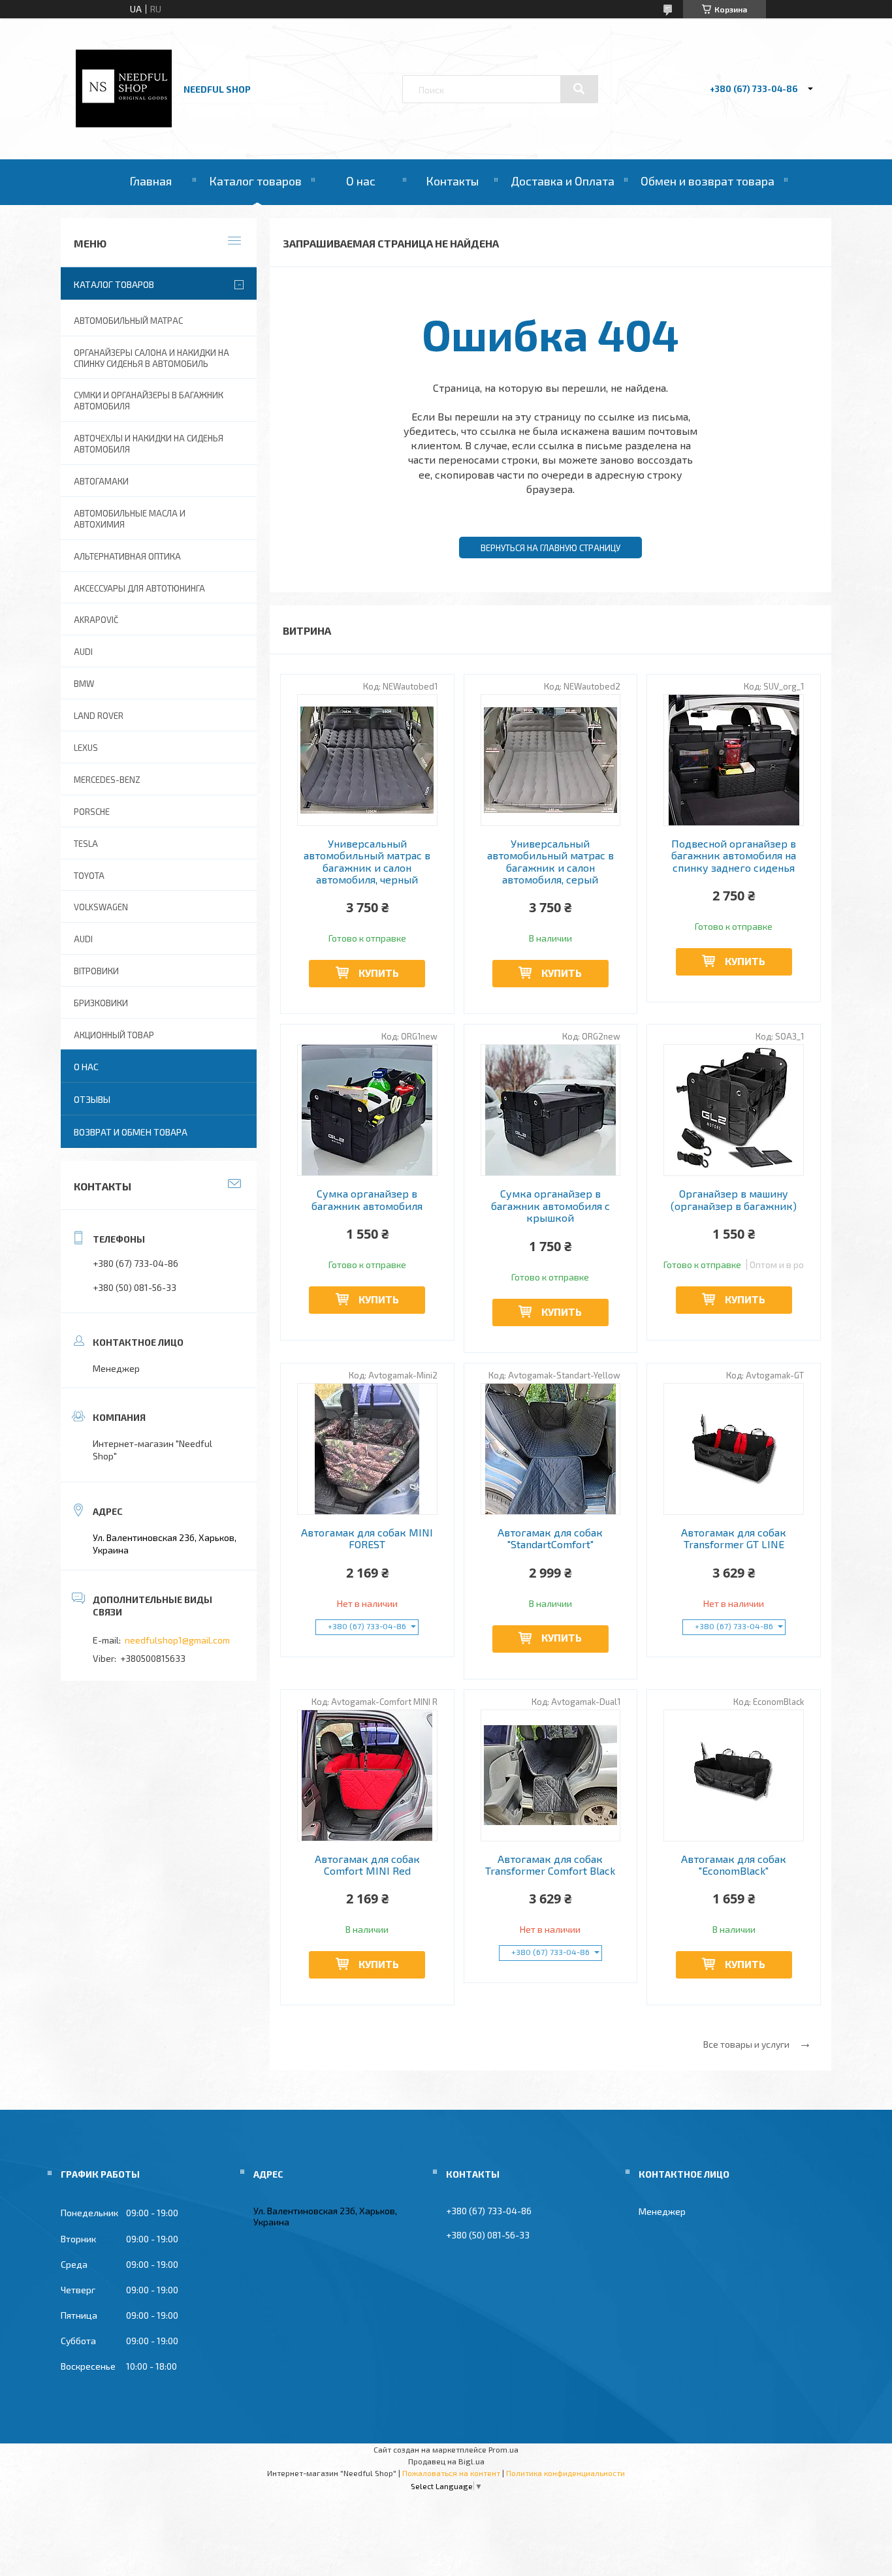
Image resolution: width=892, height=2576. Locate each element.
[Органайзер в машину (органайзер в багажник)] (734, 1110)
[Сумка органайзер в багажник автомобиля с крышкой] (551, 1110)
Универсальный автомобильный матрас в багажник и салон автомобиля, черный (367, 862)
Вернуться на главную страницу (550, 548)
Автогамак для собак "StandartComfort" (550, 1538)
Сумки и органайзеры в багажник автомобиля (149, 401)
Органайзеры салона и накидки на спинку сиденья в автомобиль (151, 358)
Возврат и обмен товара (131, 1132)
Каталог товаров (255, 181)
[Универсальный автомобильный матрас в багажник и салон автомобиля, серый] (551, 760)
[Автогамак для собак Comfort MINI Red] (367, 1775)
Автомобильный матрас (128, 321)
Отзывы (92, 1099)
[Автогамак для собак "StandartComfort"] (551, 1449)
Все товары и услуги (746, 2044)
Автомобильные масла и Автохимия (130, 519)
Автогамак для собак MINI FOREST (367, 1538)
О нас (361, 181)
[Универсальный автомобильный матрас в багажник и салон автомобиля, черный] (367, 760)
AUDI (83, 652)
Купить (379, 973)
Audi (83, 939)
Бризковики (101, 1003)
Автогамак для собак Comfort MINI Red (367, 1865)
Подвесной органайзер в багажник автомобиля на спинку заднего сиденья (734, 856)
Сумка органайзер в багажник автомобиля (367, 1200)
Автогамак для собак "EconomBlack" (734, 1865)
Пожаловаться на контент (451, 2473)
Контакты (452, 181)
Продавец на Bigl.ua (446, 2461)
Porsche (92, 812)
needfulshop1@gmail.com (177, 1640)
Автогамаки (101, 481)
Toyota (89, 876)
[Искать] (579, 89)
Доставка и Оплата (563, 181)
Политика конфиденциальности (565, 2473)
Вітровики (96, 971)
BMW (84, 684)
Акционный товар (114, 1035)
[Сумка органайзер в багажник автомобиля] (367, 1110)
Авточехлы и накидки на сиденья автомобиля (149, 444)
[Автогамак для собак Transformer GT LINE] (734, 1449)
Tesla (86, 844)
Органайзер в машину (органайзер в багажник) (734, 1200)
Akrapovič (96, 620)
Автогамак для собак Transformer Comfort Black (550, 1865)
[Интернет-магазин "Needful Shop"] (124, 124)
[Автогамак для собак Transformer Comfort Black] (551, 1775)
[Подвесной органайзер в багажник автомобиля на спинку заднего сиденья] (734, 760)
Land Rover (99, 716)
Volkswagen (101, 907)
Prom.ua (503, 2449)
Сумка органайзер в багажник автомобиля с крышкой (550, 1206)
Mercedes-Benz (107, 780)
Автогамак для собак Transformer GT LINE (734, 1538)
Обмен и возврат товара (708, 181)
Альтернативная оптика (127, 556)
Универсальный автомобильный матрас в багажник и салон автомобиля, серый (550, 862)
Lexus (86, 748)
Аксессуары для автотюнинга (139, 588)
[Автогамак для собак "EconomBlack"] (734, 1775)
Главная (151, 181)
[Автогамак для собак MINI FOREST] (367, 1449)
